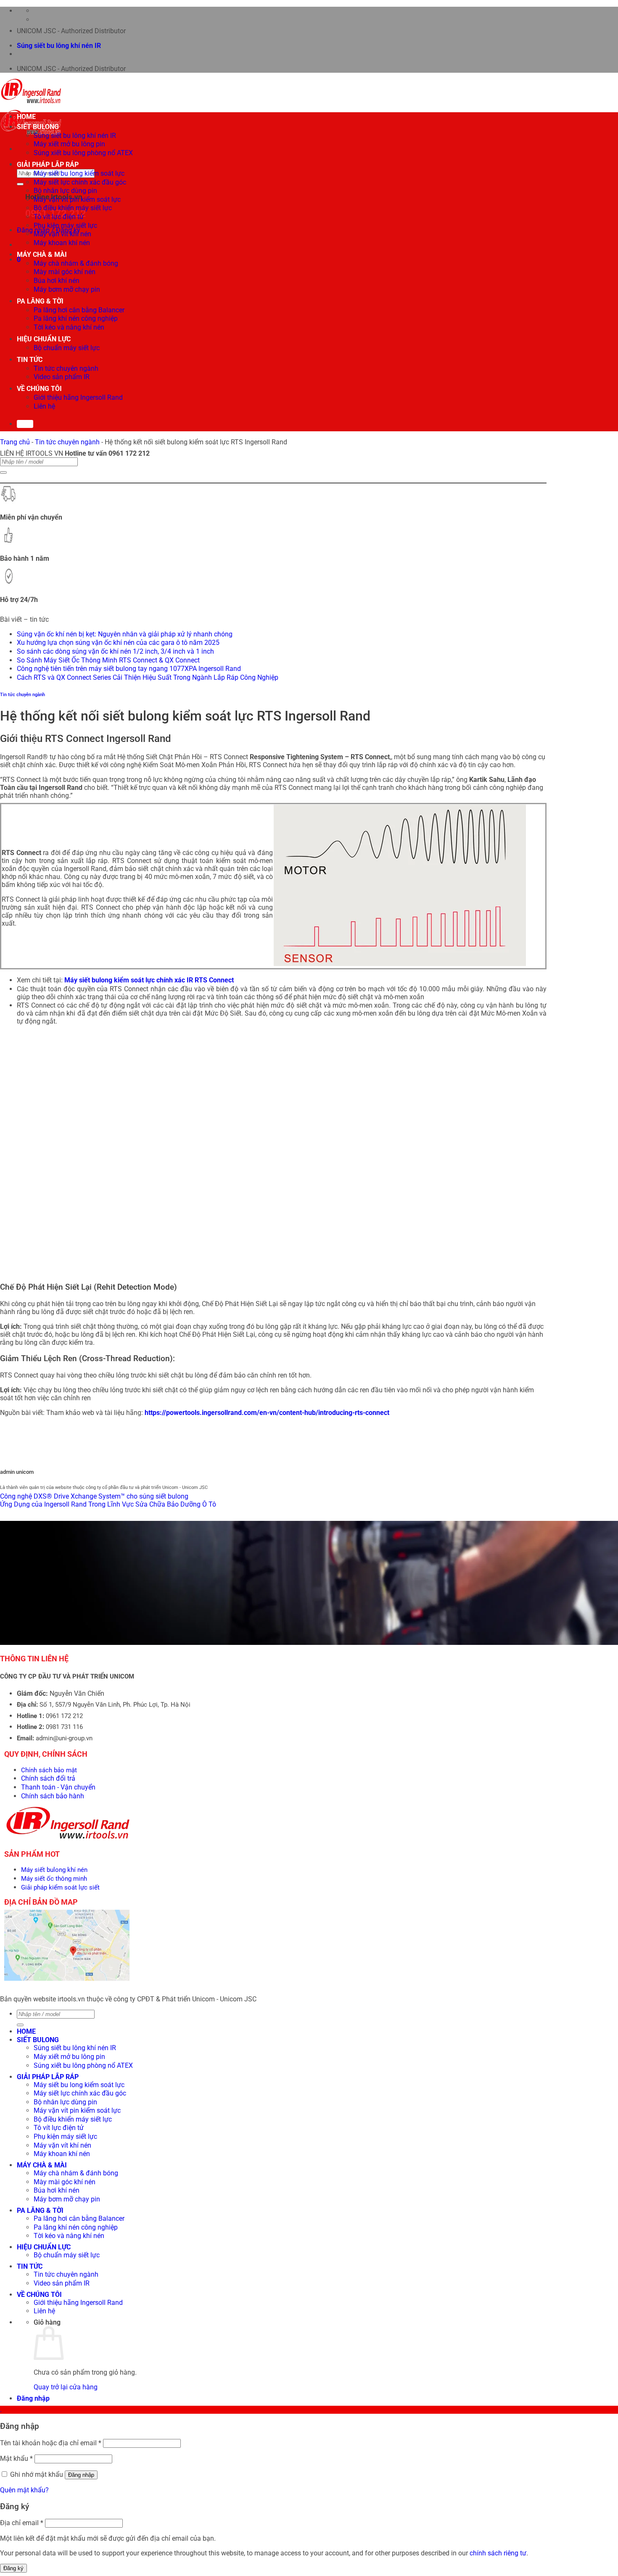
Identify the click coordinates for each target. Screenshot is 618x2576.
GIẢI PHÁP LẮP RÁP (48, 165)
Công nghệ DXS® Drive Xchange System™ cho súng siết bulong (94, 1496)
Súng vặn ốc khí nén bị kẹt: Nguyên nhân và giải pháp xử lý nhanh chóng (125, 634)
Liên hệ (44, 406)
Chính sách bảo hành (53, 1796)
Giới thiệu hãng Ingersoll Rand (78, 397)
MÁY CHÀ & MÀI (42, 255)
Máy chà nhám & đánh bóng (76, 263)
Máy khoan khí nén (62, 243)
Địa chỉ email (22, 2523)
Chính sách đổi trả (48, 1778)
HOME (26, 117)
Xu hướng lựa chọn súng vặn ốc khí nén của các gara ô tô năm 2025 (118, 643)
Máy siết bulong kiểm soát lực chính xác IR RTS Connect (149, 980)
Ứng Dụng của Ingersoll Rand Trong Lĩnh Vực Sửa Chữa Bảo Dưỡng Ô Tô (108, 1504)
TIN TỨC (30, 360)
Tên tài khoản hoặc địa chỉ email (51, 2443)
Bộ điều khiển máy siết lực (73, 208)
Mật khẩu (16, 2459)
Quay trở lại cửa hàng (66, 2387)
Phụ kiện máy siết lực (65, 226)
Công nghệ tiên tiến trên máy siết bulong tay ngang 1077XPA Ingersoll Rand (129, 669)
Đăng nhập (81, 2475)
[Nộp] (20, 184)
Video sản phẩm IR (62, 377)
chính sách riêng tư (498, 2553)
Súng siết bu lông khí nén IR (59, 46)
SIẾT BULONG (38, 127)
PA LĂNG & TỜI (40, 301)
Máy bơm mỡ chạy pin (67, 289)
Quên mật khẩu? (24, 2490)
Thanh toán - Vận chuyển (58, 1787)
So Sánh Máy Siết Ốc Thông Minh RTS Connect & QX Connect (108, 660)
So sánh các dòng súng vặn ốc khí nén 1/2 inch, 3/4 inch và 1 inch (115, 651)
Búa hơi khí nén (57, 281)
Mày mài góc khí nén (65, 272)
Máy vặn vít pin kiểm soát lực (77, 199)
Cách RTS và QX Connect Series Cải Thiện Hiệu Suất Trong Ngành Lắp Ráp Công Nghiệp (148, 677)
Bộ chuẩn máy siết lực (67, 348)
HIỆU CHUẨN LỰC (44, 339)
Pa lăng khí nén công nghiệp (76, 318)
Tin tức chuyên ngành (66, 368)
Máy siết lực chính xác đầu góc (80, 182)
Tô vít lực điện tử (59, 217)
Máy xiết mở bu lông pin (69, 144)
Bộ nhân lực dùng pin (65, 191)
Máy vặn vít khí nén (62, 234)
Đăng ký (13, 2568)
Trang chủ (15, 442)
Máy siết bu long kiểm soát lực (79, 173)
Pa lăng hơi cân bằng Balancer (79, 310)
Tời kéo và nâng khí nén (69, 327)
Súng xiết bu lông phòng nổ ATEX (83, 153)
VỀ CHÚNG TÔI (39, 389)
